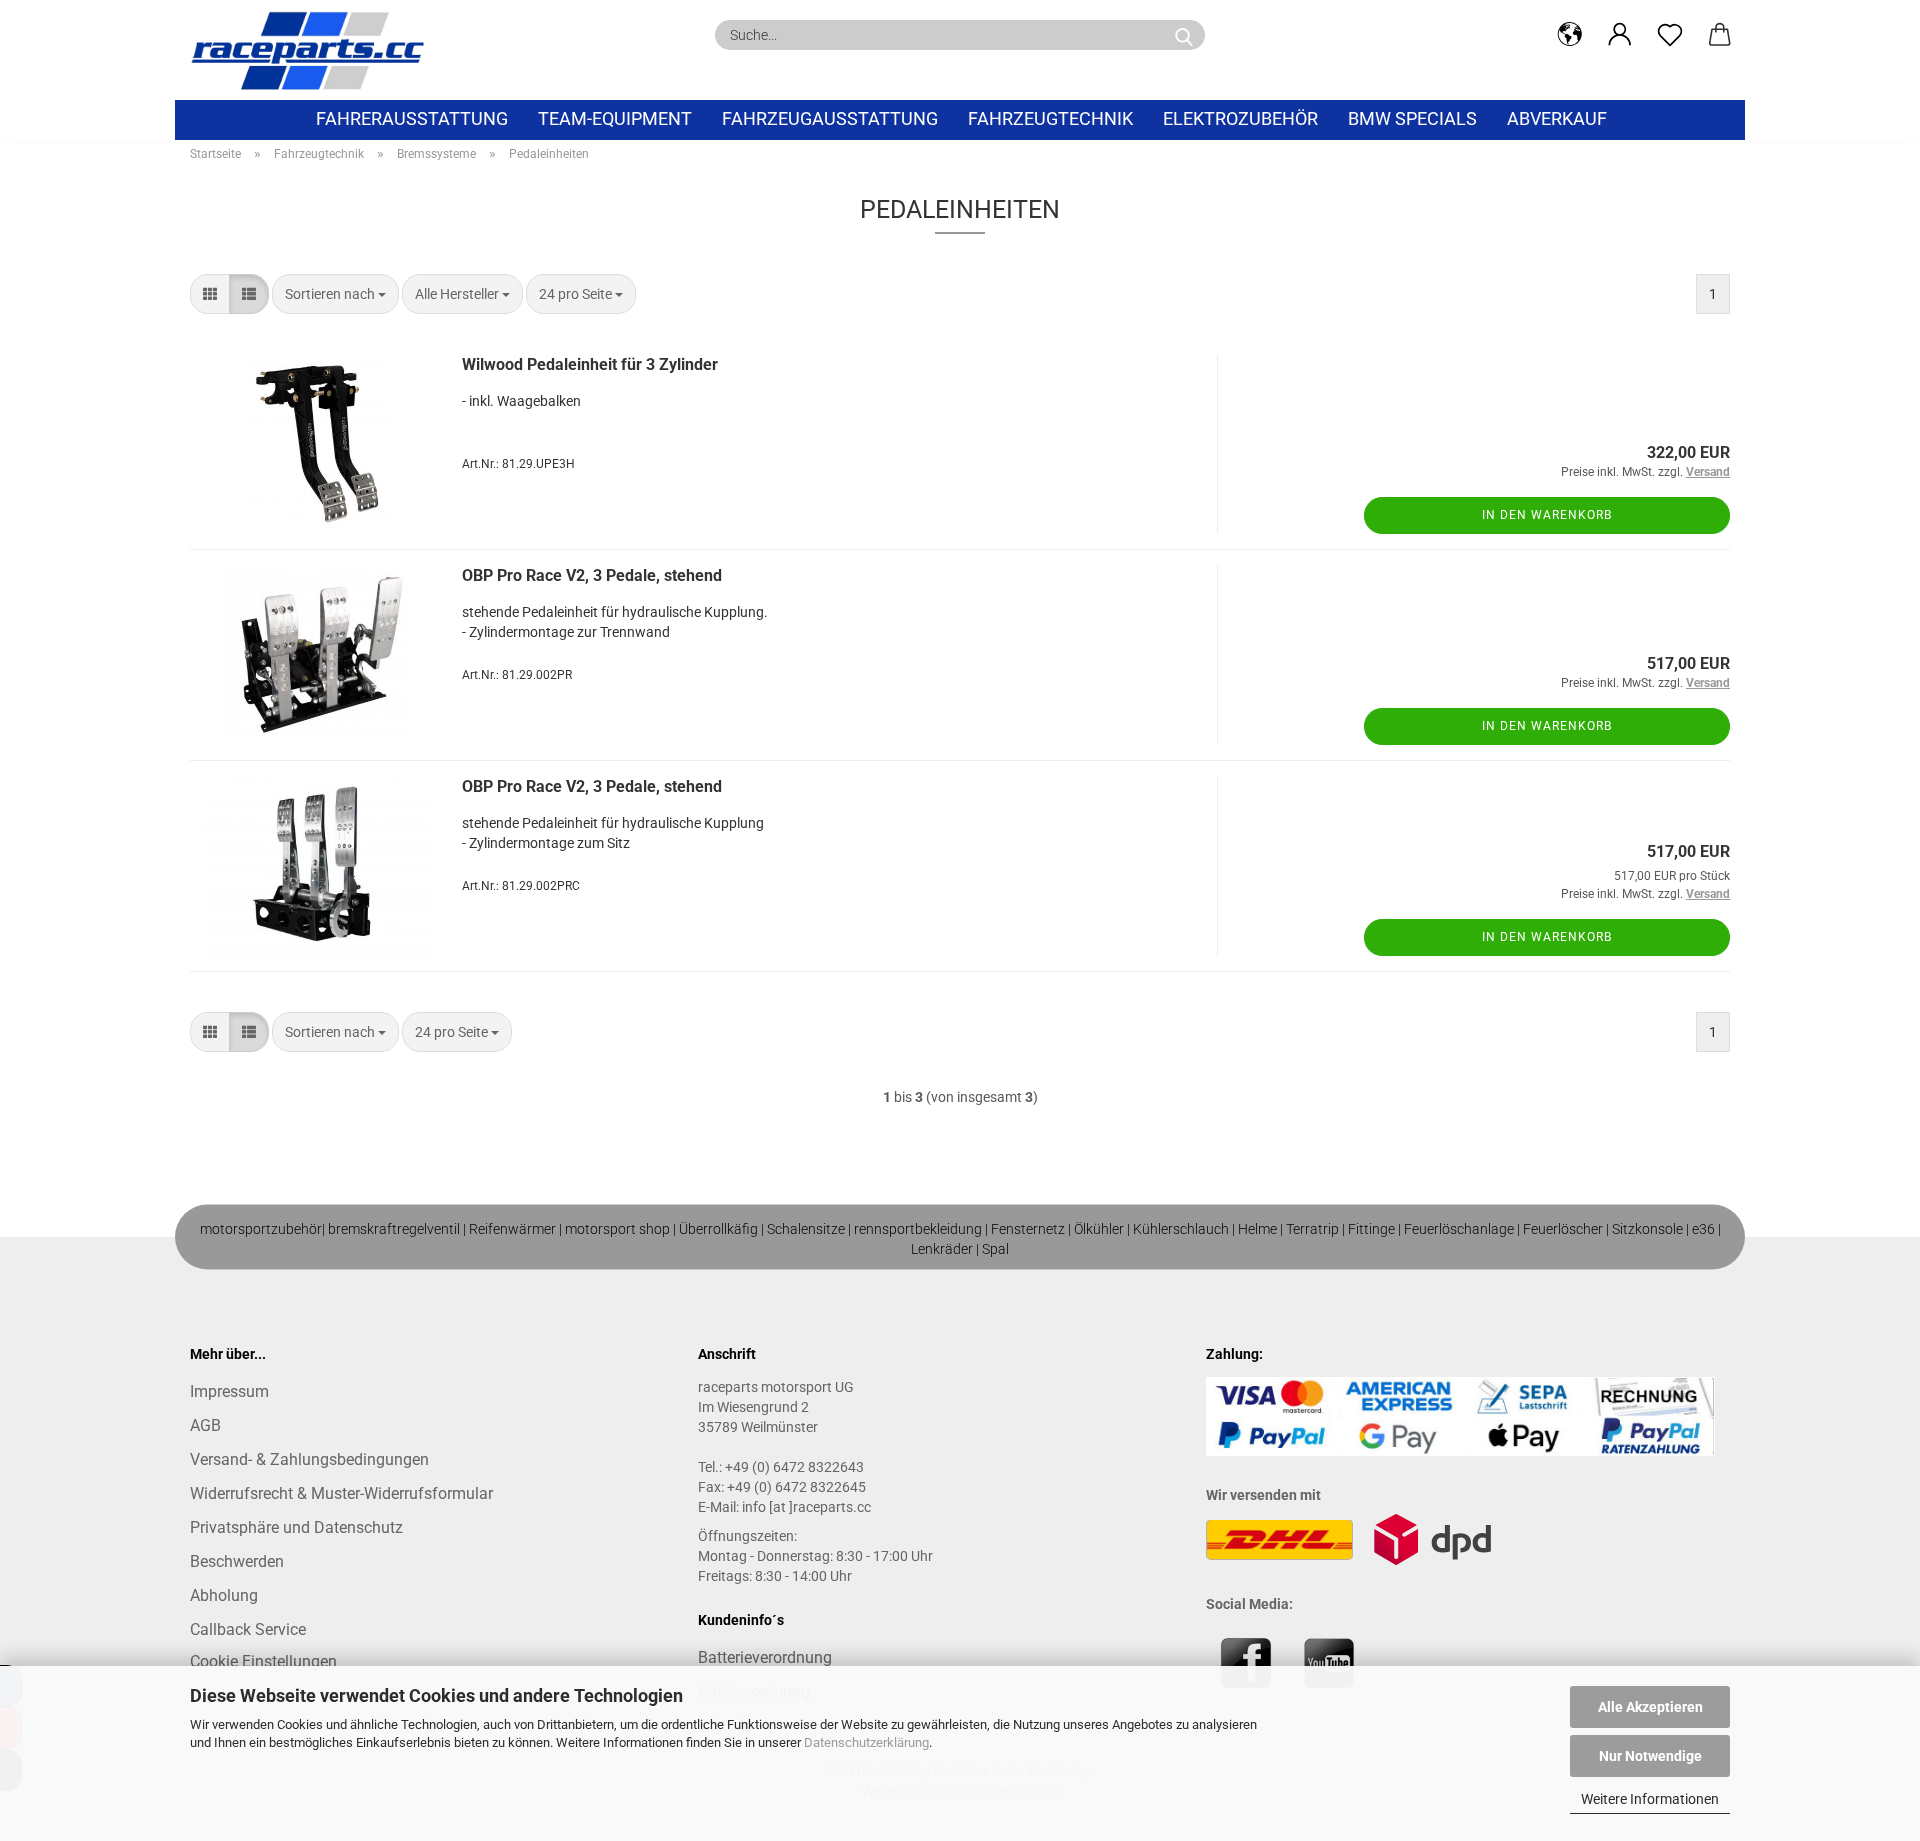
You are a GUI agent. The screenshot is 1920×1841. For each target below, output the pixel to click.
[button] (1570, 35)
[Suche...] (1184, 35)
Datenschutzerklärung (866, 1742)
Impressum (229, 1391)
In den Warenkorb (1547, 515)
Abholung (224, 1595)
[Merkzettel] (1670, 35)
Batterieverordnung (765, 1657)
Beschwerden (237, 1561)
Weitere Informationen (1650, 1799)
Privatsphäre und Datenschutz (296, 1527)
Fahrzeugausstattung (830, 118)
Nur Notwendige (1650, 1756)
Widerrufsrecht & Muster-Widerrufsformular (341, 1493)
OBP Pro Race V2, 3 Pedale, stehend (592, 575)
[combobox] (335, 294)
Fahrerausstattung (412, 118)
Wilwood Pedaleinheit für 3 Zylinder (590, 364)
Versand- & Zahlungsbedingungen (309, 1459)
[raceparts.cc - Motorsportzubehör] (315, 50)
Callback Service (248, 1629)
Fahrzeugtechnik (1050, 118)
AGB (205, 1425)
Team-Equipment (615, 118)
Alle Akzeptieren (1650, 1707)
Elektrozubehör (1240, 118)
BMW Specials (1412, 118)
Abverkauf (1557, 118)
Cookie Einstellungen (263, 1661)
